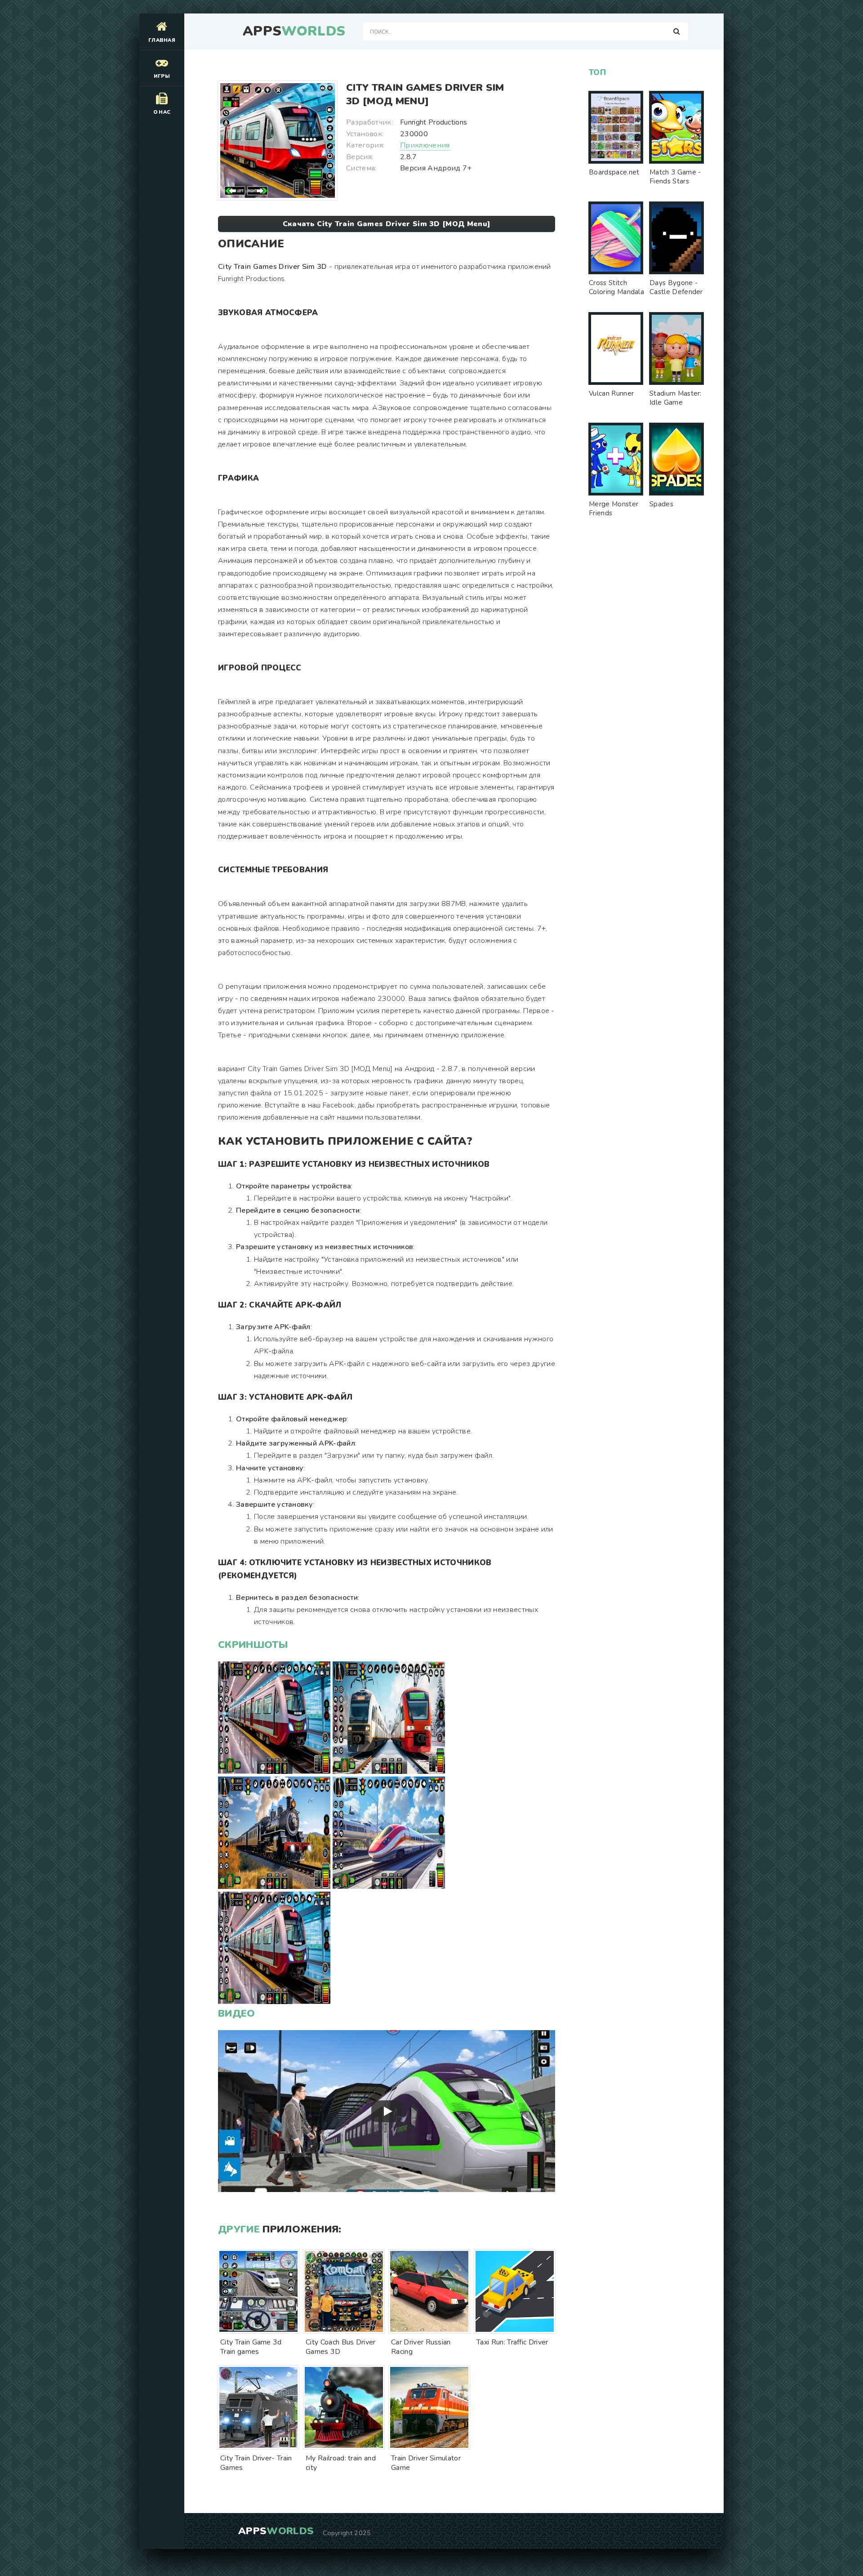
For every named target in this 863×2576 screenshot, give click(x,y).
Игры (162, 76)
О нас (162, 112)
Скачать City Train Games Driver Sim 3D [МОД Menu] (387, 224)
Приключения (425, 145)
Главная (162, 40)
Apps (294, 31)
